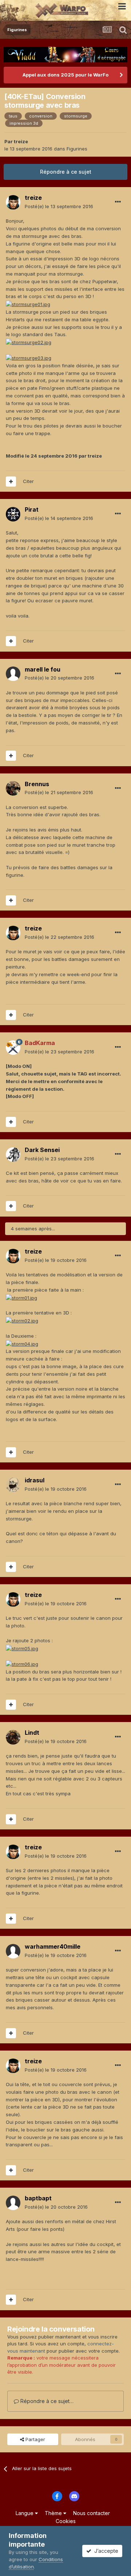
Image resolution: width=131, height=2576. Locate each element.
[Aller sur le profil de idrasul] (13, 1485)
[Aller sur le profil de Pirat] (13, 514)
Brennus (37, 784)
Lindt (32, 1733)
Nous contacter (92, 2513)
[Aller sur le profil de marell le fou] (13, 674)
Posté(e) (59, 206)
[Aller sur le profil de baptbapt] (13, 2203)
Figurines (77, 149)
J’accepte (105, 2551)
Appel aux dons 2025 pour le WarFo (65, 75)
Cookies (66, 2521)
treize (21, 141)
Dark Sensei (42, 1150)
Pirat (32, 509)
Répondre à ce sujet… (46, 2401)
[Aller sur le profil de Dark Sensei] (13, 1155)
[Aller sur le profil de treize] (13, 202)
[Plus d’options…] (118, 202)
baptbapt (38, 2198)
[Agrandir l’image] (28, 304)
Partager (35, 2439)
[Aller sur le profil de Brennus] (13, 788)
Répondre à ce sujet (66, 172)
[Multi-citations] (11, 482)
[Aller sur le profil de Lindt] (13, 1737)
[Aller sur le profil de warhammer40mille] (13, 1951)
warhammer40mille (53, 1947)
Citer (28, 481)
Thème (54, 2513)
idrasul (35, 1480)
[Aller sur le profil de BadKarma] (13, 1048)
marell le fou (43, 669)
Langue (25, 2513)
